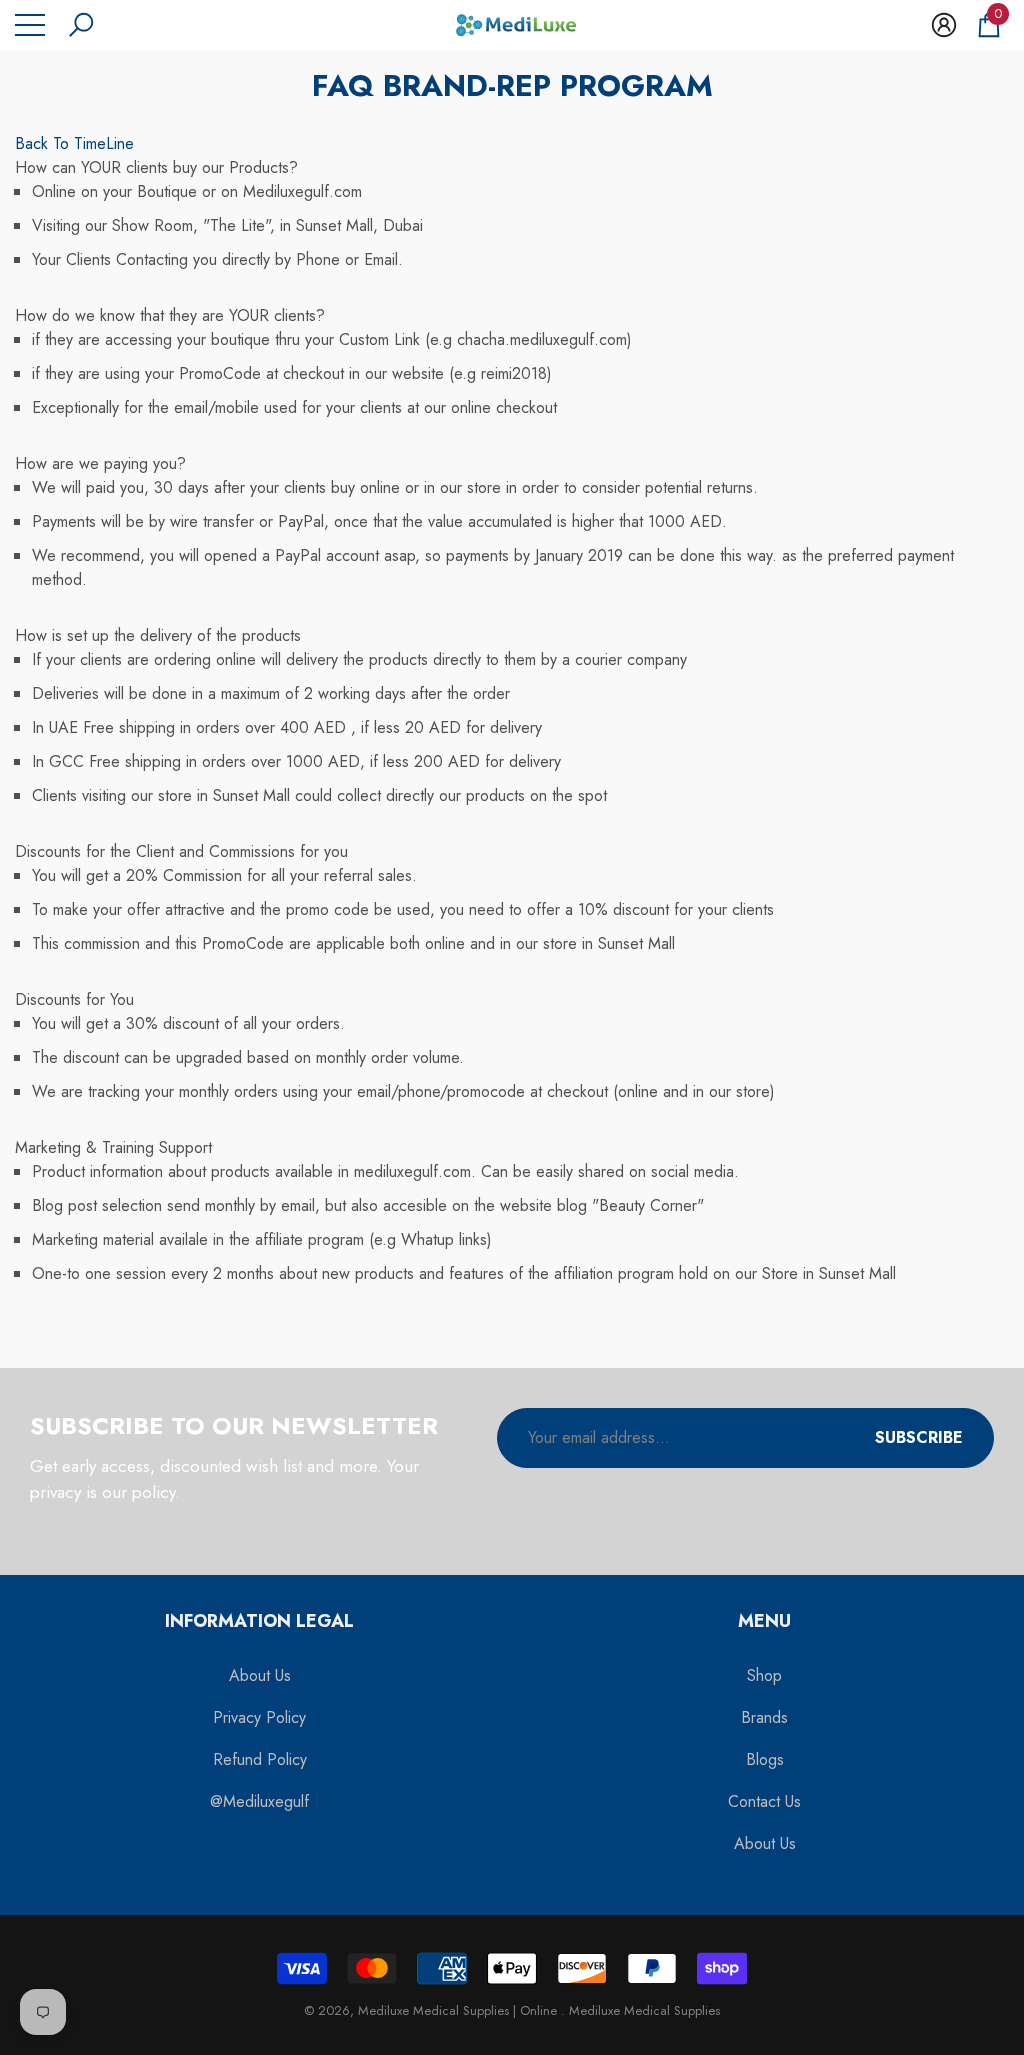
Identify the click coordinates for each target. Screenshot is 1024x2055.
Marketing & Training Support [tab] (113, 1147)
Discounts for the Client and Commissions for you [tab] (181, 851)
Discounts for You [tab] (74, 999)
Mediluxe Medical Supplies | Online (459, 2010)
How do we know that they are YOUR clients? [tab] (170, 315)
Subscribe (919, 1437)
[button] (81, 25)
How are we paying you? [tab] (100, 463)
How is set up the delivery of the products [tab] (158, 635)
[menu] (30, 25)
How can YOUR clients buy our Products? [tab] (156, 167)
